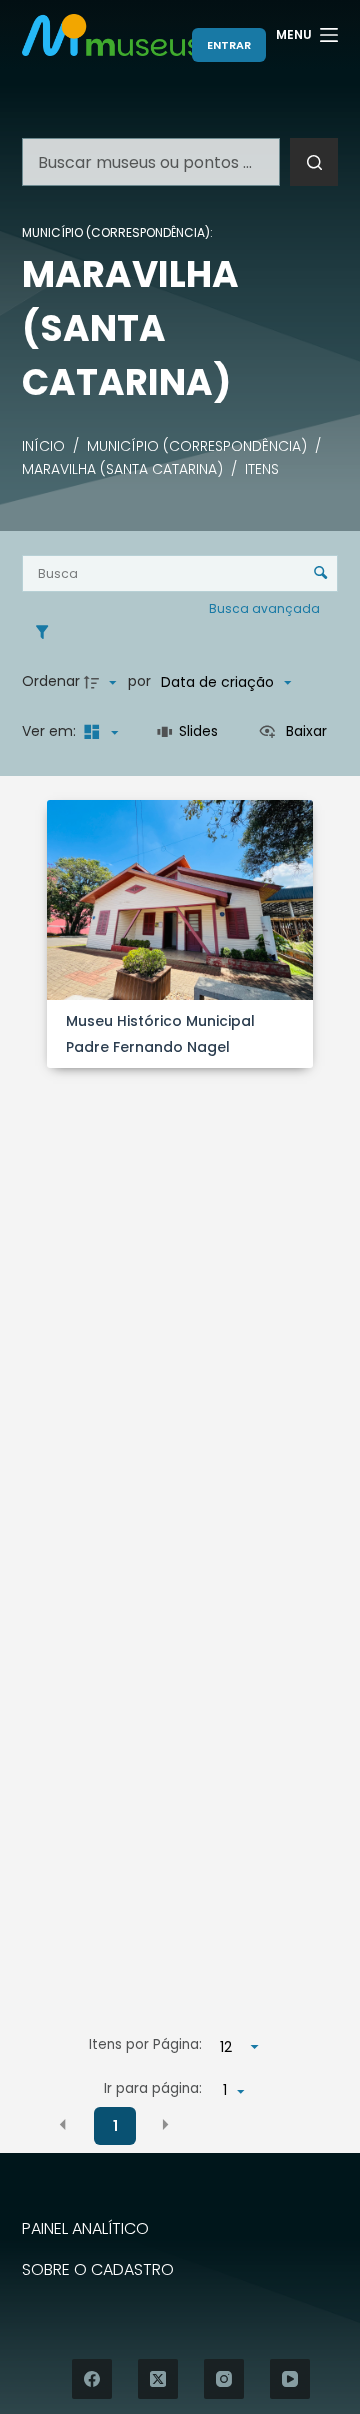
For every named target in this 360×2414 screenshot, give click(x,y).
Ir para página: (153, 2088)
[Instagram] (224, 2379)
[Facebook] (92, 2379)
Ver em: (51, 731)
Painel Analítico (85, 2229)
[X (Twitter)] (158, 2379)
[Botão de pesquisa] (314, 162)
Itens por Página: (145, 2044)
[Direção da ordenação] (103, 682)
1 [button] (115, 2126)
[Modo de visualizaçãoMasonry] (99, 732)
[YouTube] (290, 2379)
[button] (63, 2125)
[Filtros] (47, 632)
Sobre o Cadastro (98, 2270)
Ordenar (51, 681)
